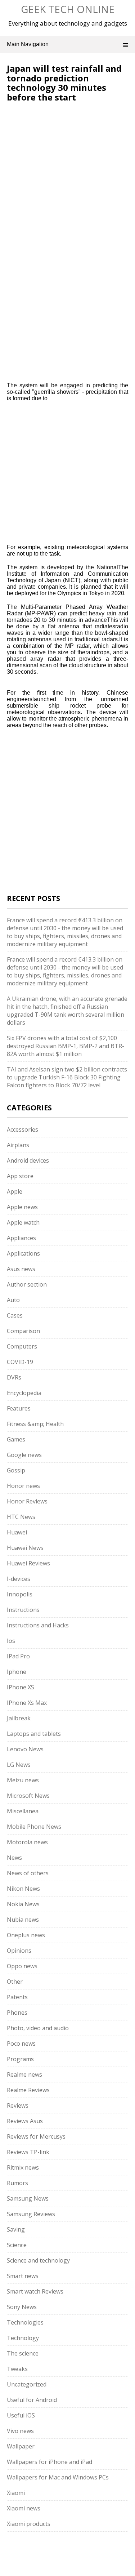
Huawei (17, 1532)
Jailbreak (19, 1718)
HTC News (21, 1517)
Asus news (21, 1269)
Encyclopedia (24, 1393)
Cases (15, 1315)
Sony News (22, 2307)
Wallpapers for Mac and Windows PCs (58, 2477)
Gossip (16, 1470)
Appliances (21, 1238)
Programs (20, 2059)
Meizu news (23, 1780)
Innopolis (20, 1594)
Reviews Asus (25, 2121)
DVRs (14, 1377)
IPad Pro (18, 1656)
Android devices (28, 1160)
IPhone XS (21, 1687)
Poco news (21, 2044)
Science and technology (38, 2260)
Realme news (24, 2074)
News (14, 1858)
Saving (16, 2229)
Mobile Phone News (34, 1827)
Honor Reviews (27, 1501)
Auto (13, 1300)
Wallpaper (21, 2446)
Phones (17, 2013)
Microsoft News (28, 1796)
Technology (23, 2338)
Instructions (23, 1610)
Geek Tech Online (68, 9)
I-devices (19, 1579)
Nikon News (23, 1889)
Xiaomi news (24, 2508)
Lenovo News (25, 1749)
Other (15, 1982)
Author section (27, 1284)
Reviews (18, 2105)
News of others (28, 1873)
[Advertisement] (67, 177)
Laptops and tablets (34, 1734)
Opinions (19, 1951)
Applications (23, 1253)
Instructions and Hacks (38, 1625)
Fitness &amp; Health (35, 1424)
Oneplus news (26, 1935)
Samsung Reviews (31, 2214)
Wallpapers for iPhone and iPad (49, 2462)
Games (16, 1439)
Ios (11, 1641)
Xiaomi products (29, 2524)
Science (17, 2245)
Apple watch (23, 1222)
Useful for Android (32, 2400)
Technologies (25, 2322)
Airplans (18, 1145)
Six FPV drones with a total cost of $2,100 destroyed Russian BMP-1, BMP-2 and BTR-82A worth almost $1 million (66, 1046)
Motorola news (27, 1842)
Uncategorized (27, 2384)
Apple (15, 1191)
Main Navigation (28, 44)
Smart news (23, 2276)
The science (23, 2353)
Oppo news (22, 1966)
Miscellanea (23, 1811)
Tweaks (17, 2369)
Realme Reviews (28, 2090)
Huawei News (25, 1548)
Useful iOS (21, 2415)
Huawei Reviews (28, 1563)
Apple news (22, 1207)
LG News (19, 1765)
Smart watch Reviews (35, 2291)
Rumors (17, 2183)
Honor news (23, 1486)
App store (20, 1176)
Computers (22, 1346)
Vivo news (20, 2431)
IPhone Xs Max (27, 1703)
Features (19, 1408)
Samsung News (28, 2198)
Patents (17, 1997)
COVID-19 (20, 1362)
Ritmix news (23, 2167)
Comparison (23, 1331)
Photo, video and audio (38, 2028)
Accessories (22, 1129)
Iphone (17, 1672)
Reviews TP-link (28, 2152)
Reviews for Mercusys (36, 2136)
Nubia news (23, 1920)
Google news (24, 1455)
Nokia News (23, 1904)
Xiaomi (16, 2493)
